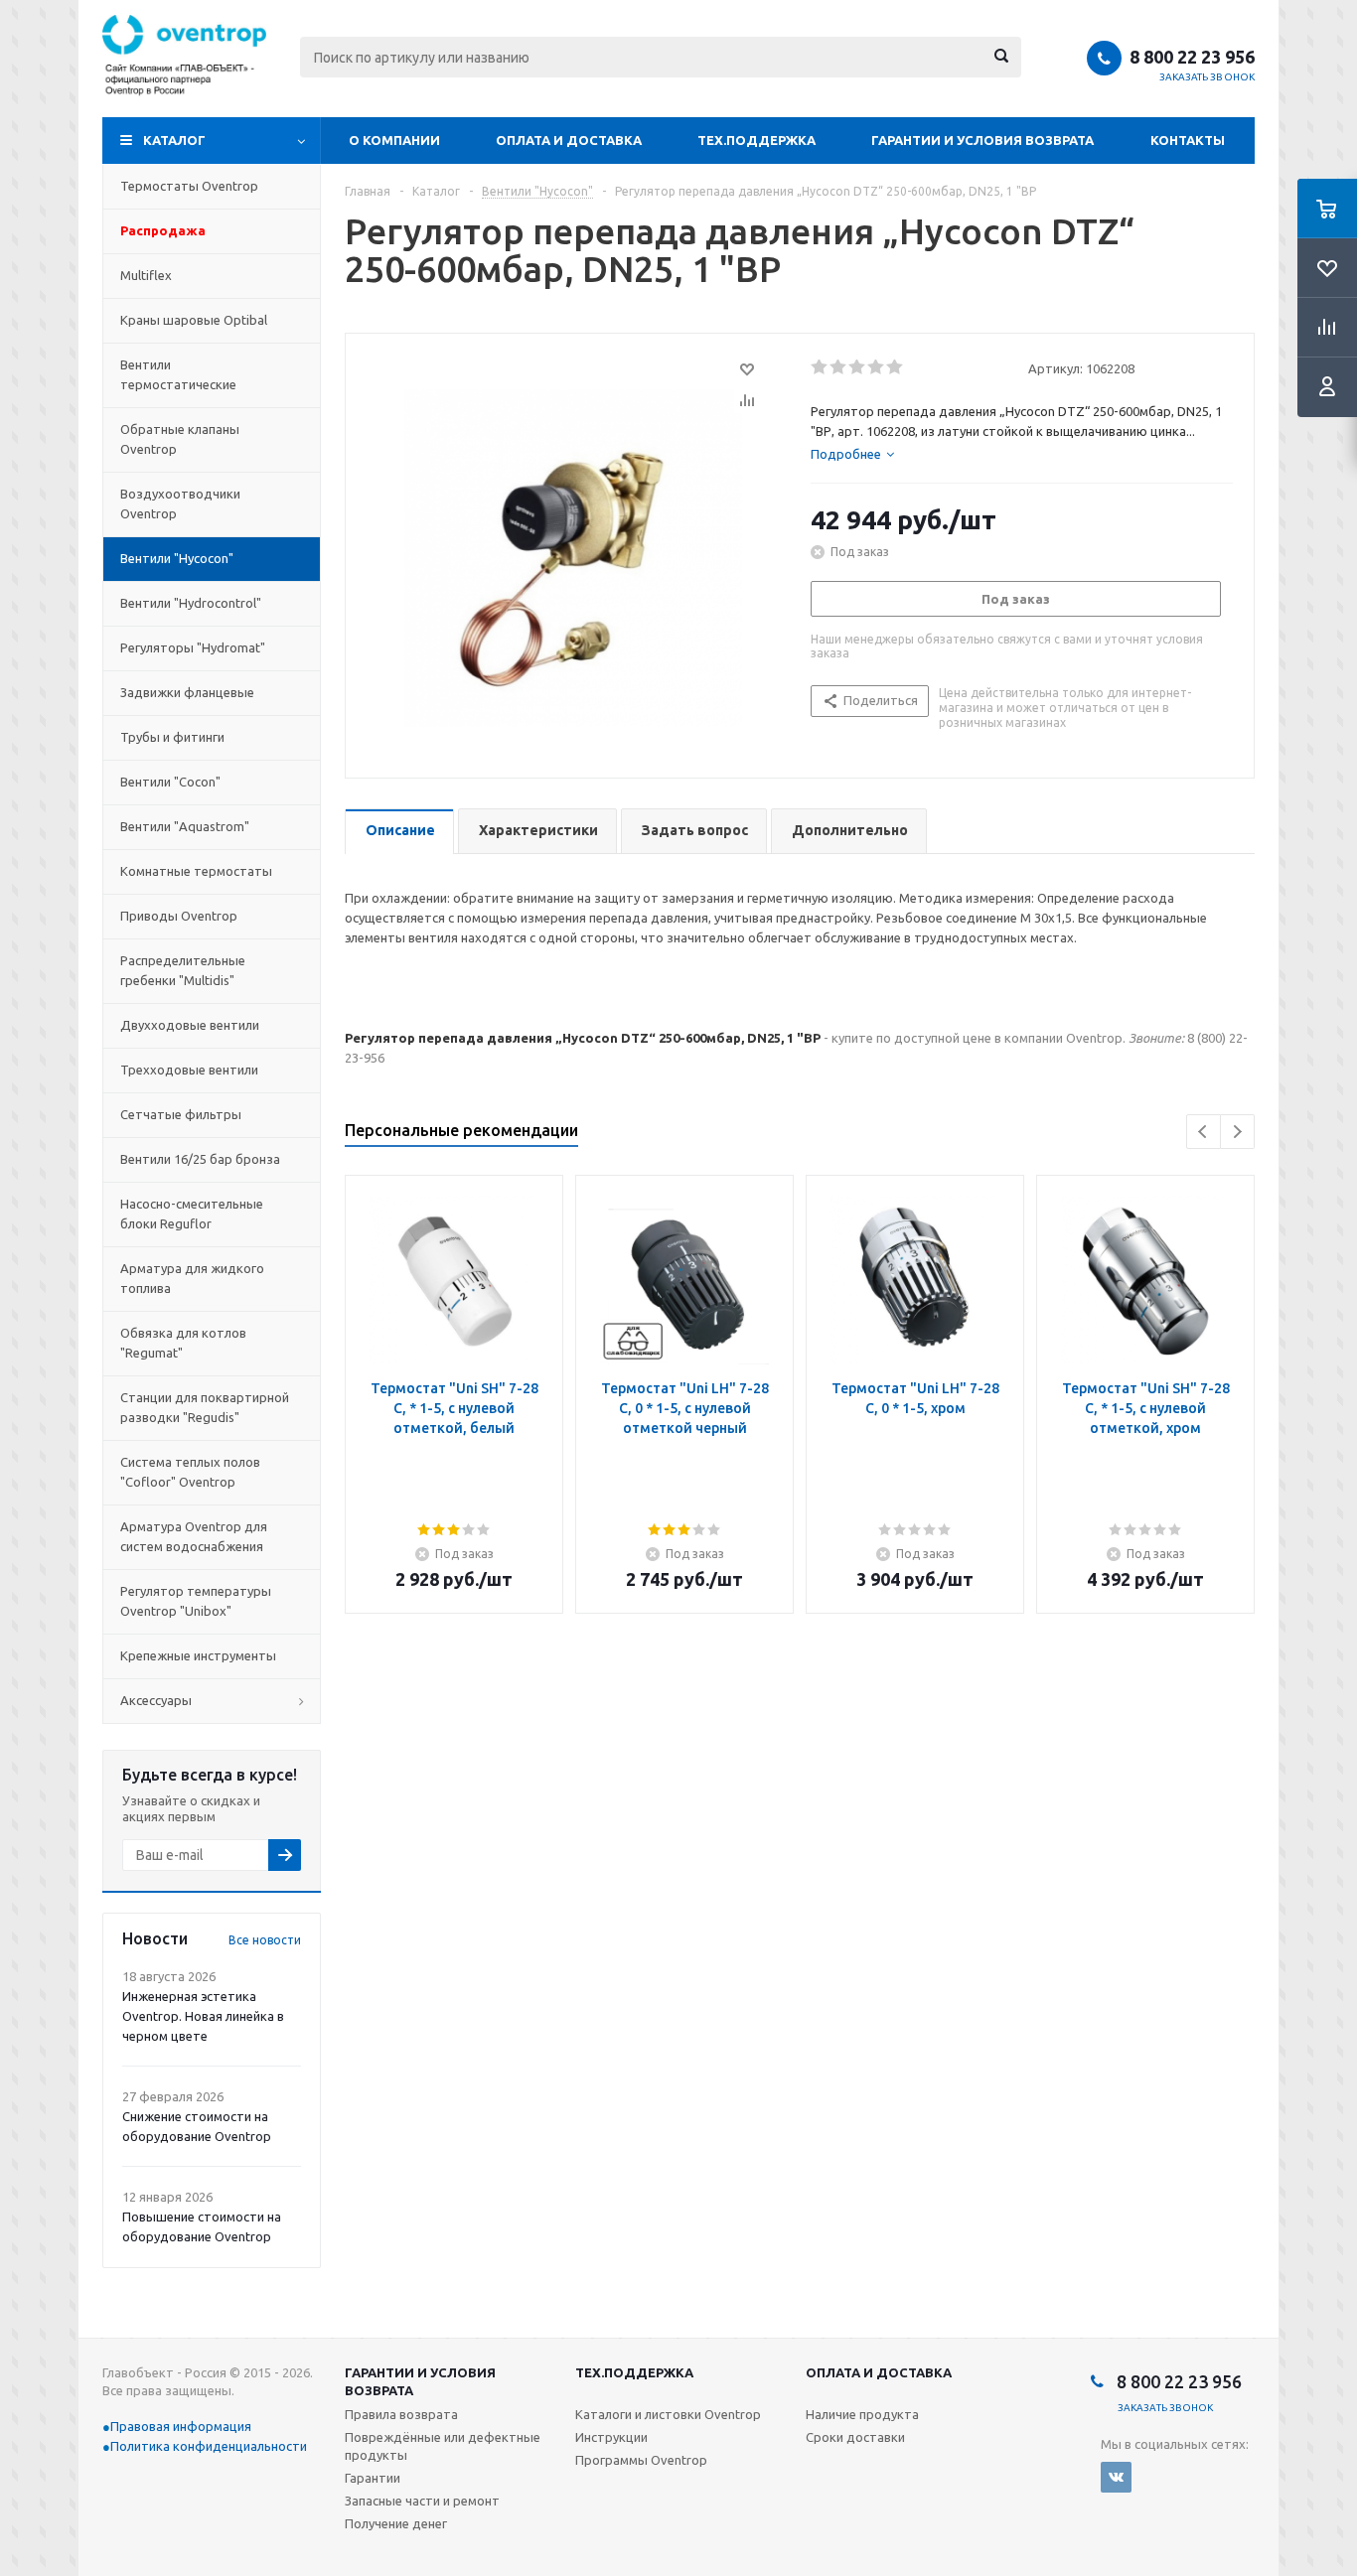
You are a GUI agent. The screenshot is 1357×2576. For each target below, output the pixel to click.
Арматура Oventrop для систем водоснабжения (194, 1536)
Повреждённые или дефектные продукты (443, 2446)
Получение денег (396, 2523)
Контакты (1188, 140)
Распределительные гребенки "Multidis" (183, 970)
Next (1237, 1132)
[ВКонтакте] (1116, 2477)
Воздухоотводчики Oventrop (180, 503)
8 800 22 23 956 (1192, 57)
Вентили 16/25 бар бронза (200, 1159)
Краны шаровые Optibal (194, 320)
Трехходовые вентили (189, 1070)
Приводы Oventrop (179, 916)
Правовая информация (181, 2426)
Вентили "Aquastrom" (185, 826)
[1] (820, 367)
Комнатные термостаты (196, 871)
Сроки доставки (855, 2437)
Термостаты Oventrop (189, 186)
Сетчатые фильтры (181, 1114)
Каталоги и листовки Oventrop (668, 2414)
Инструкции (611, 2437)
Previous (1204, 1132)
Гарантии (373, 2478)
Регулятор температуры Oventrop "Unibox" (196, 1601)
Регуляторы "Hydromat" (193, 647)
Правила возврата (401, 2414)
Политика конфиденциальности (209, 2446)
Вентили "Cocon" (170, 782)
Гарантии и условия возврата (982, 140)
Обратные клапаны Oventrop (180, 439)
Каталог (174, 140)
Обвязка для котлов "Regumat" (183, 1343)
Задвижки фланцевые (187, 692)
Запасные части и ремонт (422, 2501)
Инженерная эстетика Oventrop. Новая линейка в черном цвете (203, 2016)
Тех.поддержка (756, 140)
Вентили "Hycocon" (177, 558)
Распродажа (163, 230)
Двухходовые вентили (190, 1025)
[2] (839, 367)
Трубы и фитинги (172, 737)
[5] (896, 367)
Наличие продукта (862, 2414)
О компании (394, 140)
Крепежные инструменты (198, 1655)
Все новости (265, 1940)
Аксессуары (156, 1700)
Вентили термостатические (178, 374)
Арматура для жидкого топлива (192, 1278)
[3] (858, 367)
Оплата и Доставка (569, 140)
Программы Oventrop (641, 2460)
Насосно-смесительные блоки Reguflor (192, 1214)
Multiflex (146, 275)
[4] (877, 367)
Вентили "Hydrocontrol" (191, 603)
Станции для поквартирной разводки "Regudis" (205, 1407)
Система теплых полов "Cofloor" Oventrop (190, 1472)
